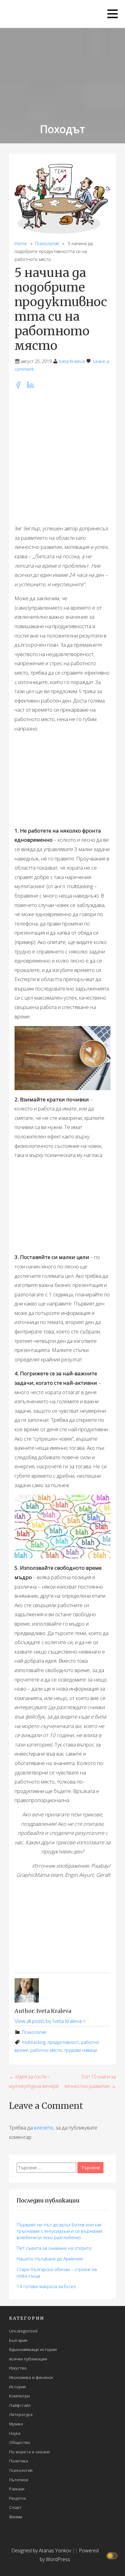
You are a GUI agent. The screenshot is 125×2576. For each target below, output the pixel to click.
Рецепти (17, 2498)
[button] (113, 14)
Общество (20, 2442)
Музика (16, 2424)
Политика (19, 2461)
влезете (44, 2128)
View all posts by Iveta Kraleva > (50, 2021)
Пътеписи (19, 2480)
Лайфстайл (20, 2405)
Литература (21, 2414)
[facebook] (21, 387)
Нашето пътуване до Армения (50, 2259)
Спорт (15, 2507)
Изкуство (18, 2368)
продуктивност (63, 2042)
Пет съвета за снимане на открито (54, 2248)
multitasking (34, 2042)
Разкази (17, 2489)
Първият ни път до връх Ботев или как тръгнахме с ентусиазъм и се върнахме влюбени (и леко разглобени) (60, 2231)
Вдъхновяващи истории (33, 2349)
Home (21, 243)
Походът (62, 129)
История (17, 2387)
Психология (47, 243)
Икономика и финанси (31, 2377)
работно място (46, 2050)
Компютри (19, 2396)
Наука (15, 2433)
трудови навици (81, 2050)
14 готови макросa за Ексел (46, 2286)
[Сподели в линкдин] (32, 387)
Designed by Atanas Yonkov (42, 2550)
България (18, 2340)
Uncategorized (23, 2331)
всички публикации (28, 2359)
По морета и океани (29, 2452)
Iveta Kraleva (72, 361)
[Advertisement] (62, 457)
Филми (16, 2517)
